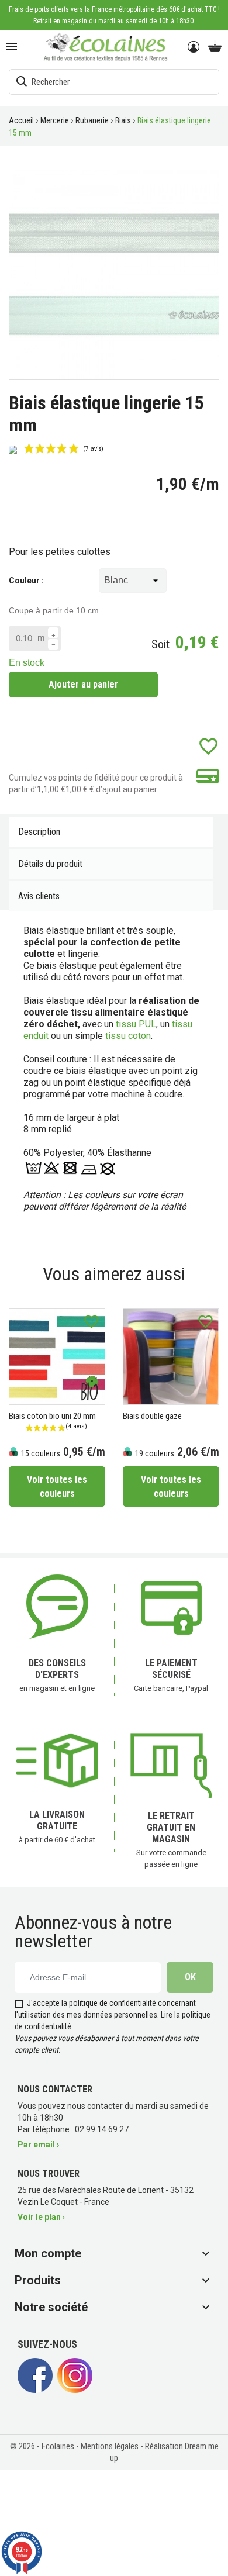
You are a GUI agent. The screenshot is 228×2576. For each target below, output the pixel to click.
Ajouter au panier (83, 684)
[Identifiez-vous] (194, 47)
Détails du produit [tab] (50, 864)
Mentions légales (110, 2446)
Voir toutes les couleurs (57, 1486)
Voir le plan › (41, 2217)
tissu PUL (136, 1024)
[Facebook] (35, 2390)
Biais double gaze (152, 1416)
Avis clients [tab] (39, 896)
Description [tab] (39, 832)
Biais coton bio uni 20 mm (52, 1416)
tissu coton (128, 1036)
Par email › (38, 2145)
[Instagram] (75, 2390)
